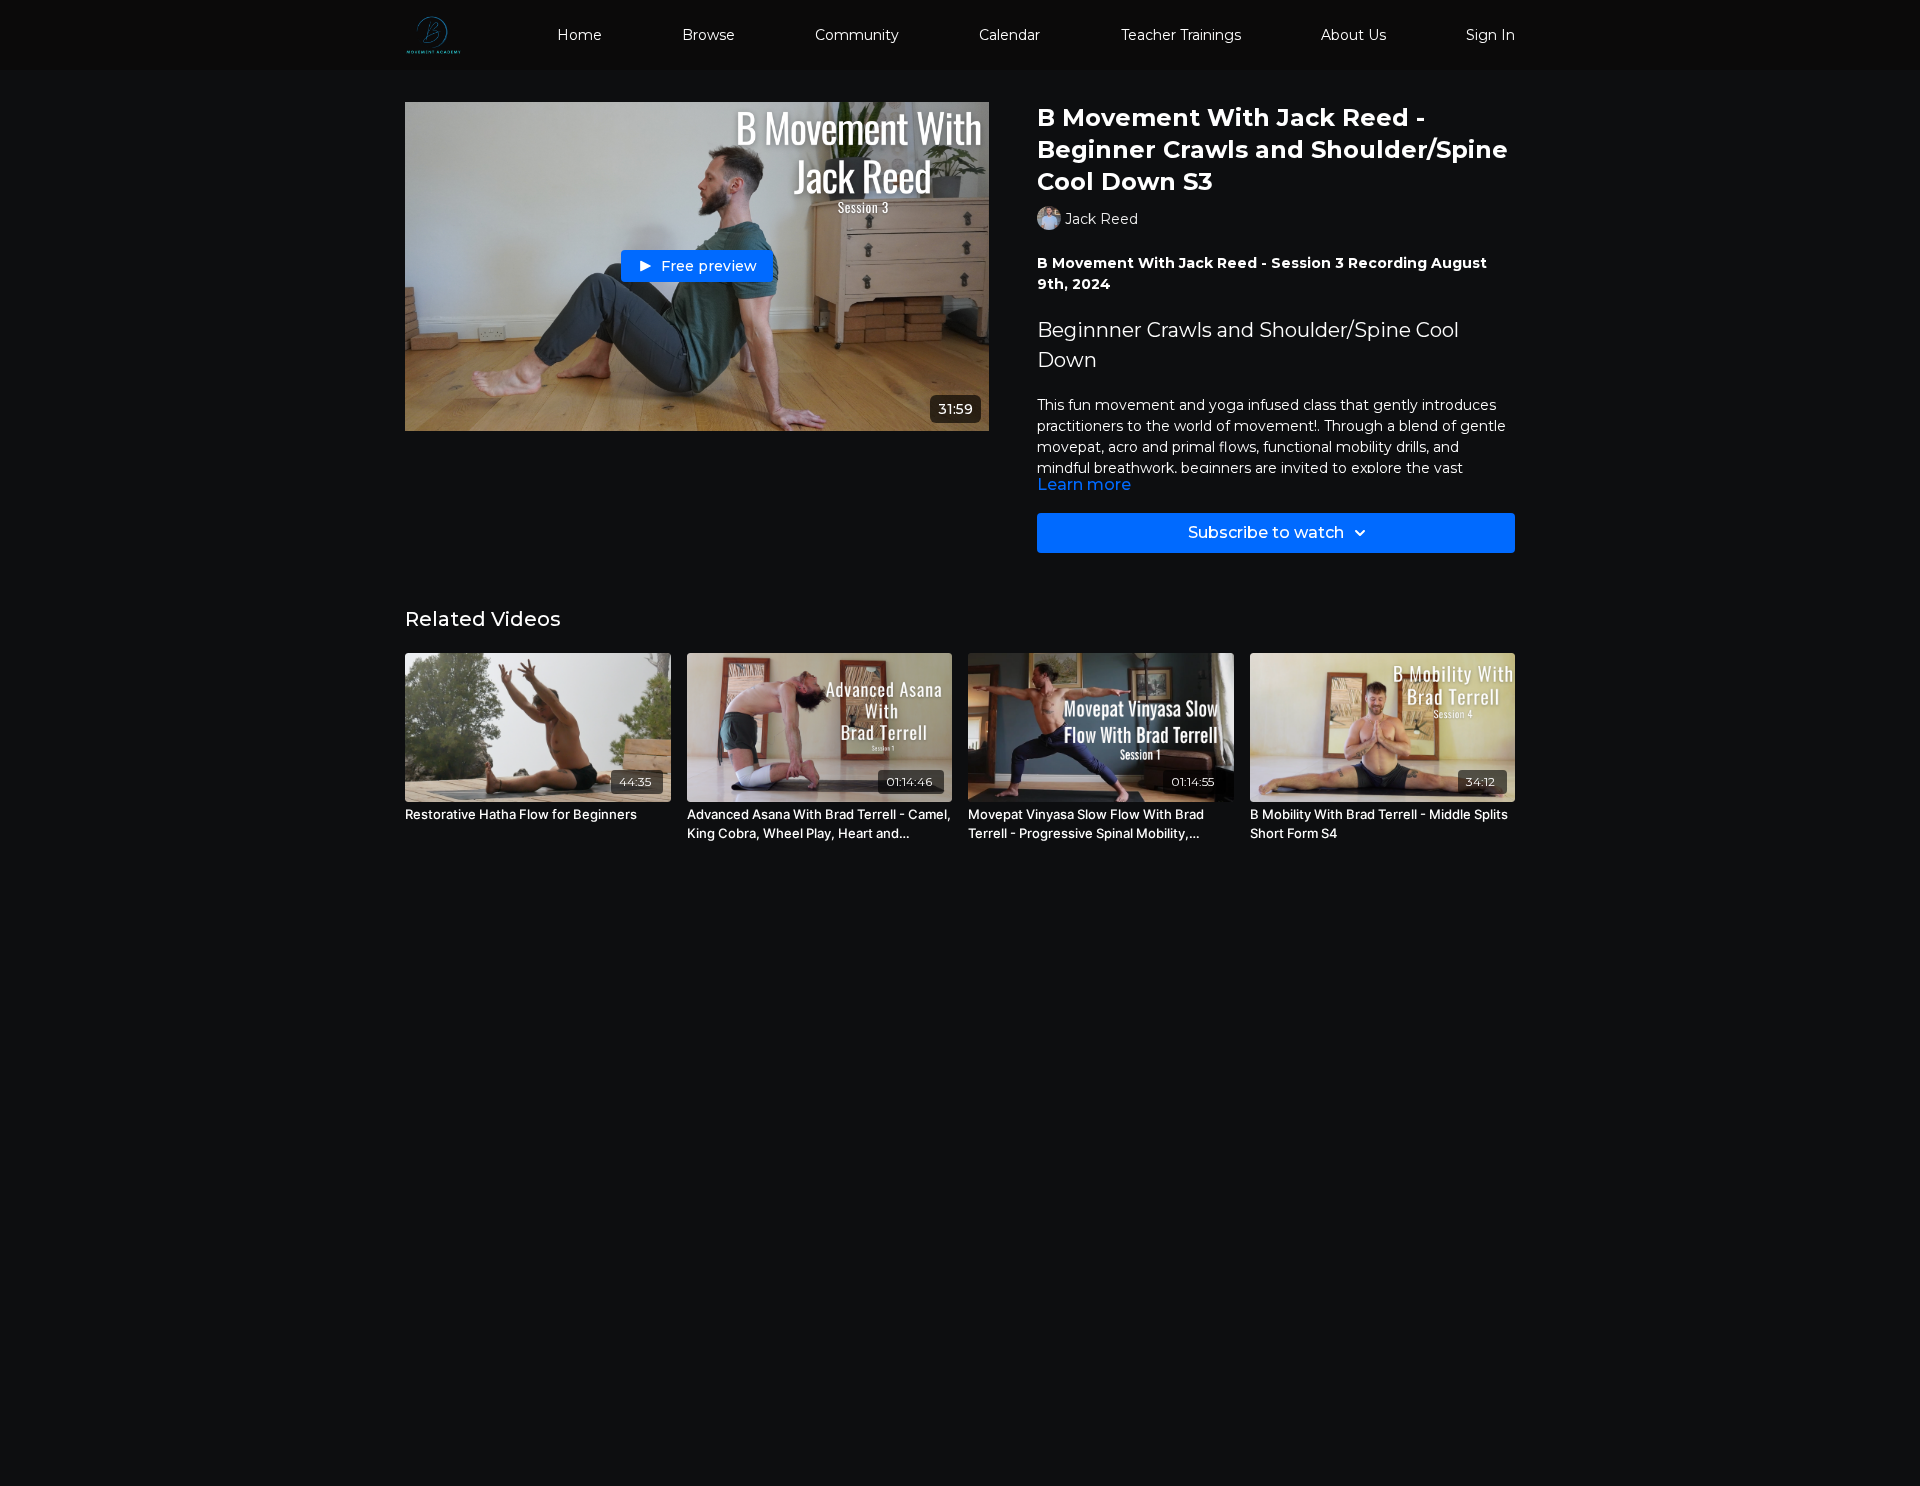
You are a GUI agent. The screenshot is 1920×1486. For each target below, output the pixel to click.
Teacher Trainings (1181, 35)
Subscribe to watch (1266, 532)
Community (857, 35)
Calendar (1009, 35)
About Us (1353, 35)
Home (579, 35)
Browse (708, 35)
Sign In (1490, 35)
